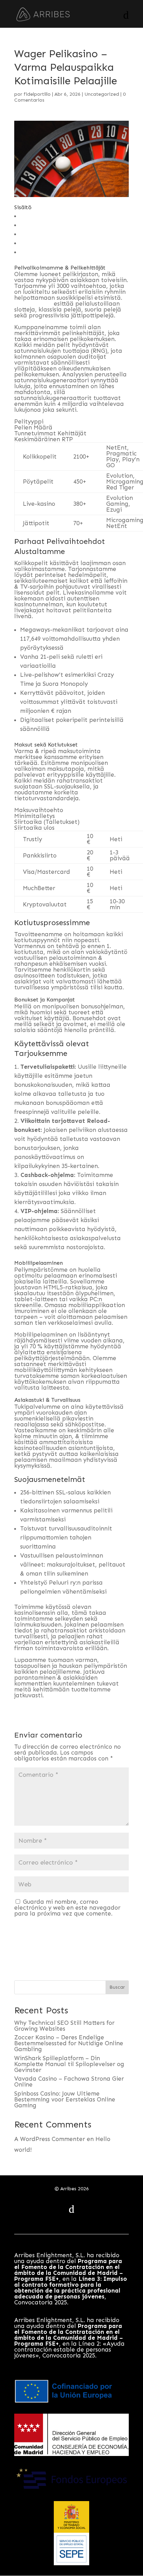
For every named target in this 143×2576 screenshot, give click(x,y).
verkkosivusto (33, 304)
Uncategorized (102, 94)
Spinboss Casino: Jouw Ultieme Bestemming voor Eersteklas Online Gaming (65, 2099)
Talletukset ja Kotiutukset (57, 225)
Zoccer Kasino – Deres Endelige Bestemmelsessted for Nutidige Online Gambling (69, 2043)
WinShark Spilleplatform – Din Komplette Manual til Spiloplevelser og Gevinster (69, 2064)
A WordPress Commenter (50, 2139)
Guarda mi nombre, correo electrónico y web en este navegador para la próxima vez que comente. (67, 1908)
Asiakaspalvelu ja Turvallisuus (62, 252)
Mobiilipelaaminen (47, 243)
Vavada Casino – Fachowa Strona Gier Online (69, 2082)
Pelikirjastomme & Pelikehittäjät (66, 216)
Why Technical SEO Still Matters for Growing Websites (64, 2026)
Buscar (117, 1987)
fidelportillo (37, 94)
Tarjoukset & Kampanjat (55, 234)
